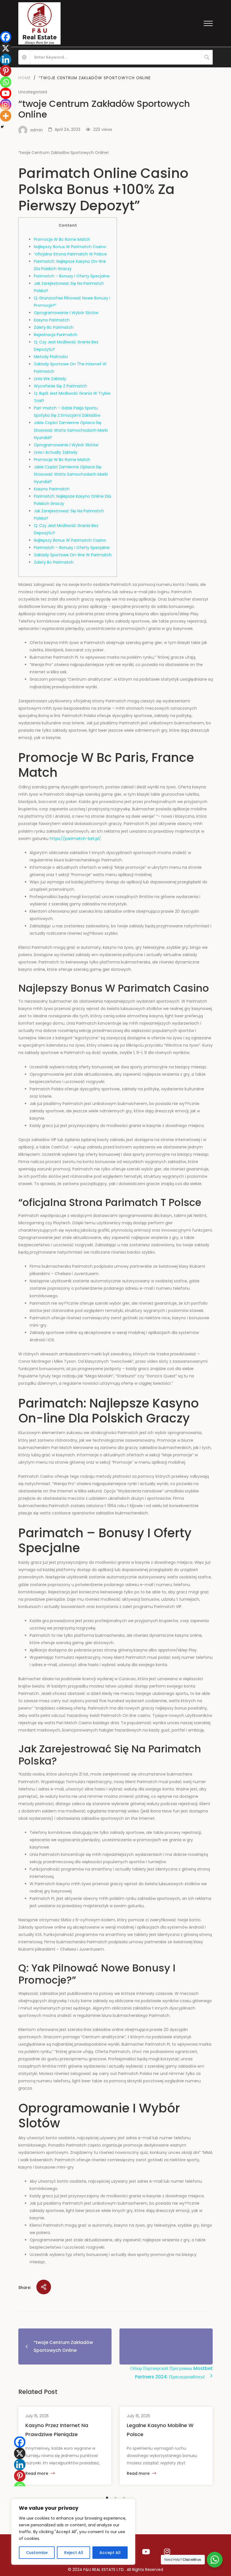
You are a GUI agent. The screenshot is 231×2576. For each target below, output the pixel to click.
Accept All (110, 2553)
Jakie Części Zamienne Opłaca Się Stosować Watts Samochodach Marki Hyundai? (71, 430)
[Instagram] (167, 2552)
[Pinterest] (20, 2476)
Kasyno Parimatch (52, 320)
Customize (37, 2553)
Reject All (74, 2553)
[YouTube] (146, 2552)
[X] (20, 2453)
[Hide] (2, 127)
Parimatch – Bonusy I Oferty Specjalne (72, 276)
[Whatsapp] (6, 82)
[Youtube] (6, 93)
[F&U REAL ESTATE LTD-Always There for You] (39, 23)
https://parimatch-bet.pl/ (75, 839)
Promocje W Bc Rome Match (62, 239)
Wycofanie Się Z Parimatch (60, 386)
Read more (37, 2474)
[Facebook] (20, 2442)
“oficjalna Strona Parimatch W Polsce (70, 254)
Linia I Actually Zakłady (56, 452)
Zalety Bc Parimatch (54, 327)
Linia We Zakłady (50, 379)
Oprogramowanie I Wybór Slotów (66, 313)
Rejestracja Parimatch (55, 335)
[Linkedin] (20, 2465)
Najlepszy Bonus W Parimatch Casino (70, 247)
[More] (6, 116)
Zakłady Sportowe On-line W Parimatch (73, 555)
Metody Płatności (51, 357)
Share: (25, 2288)
